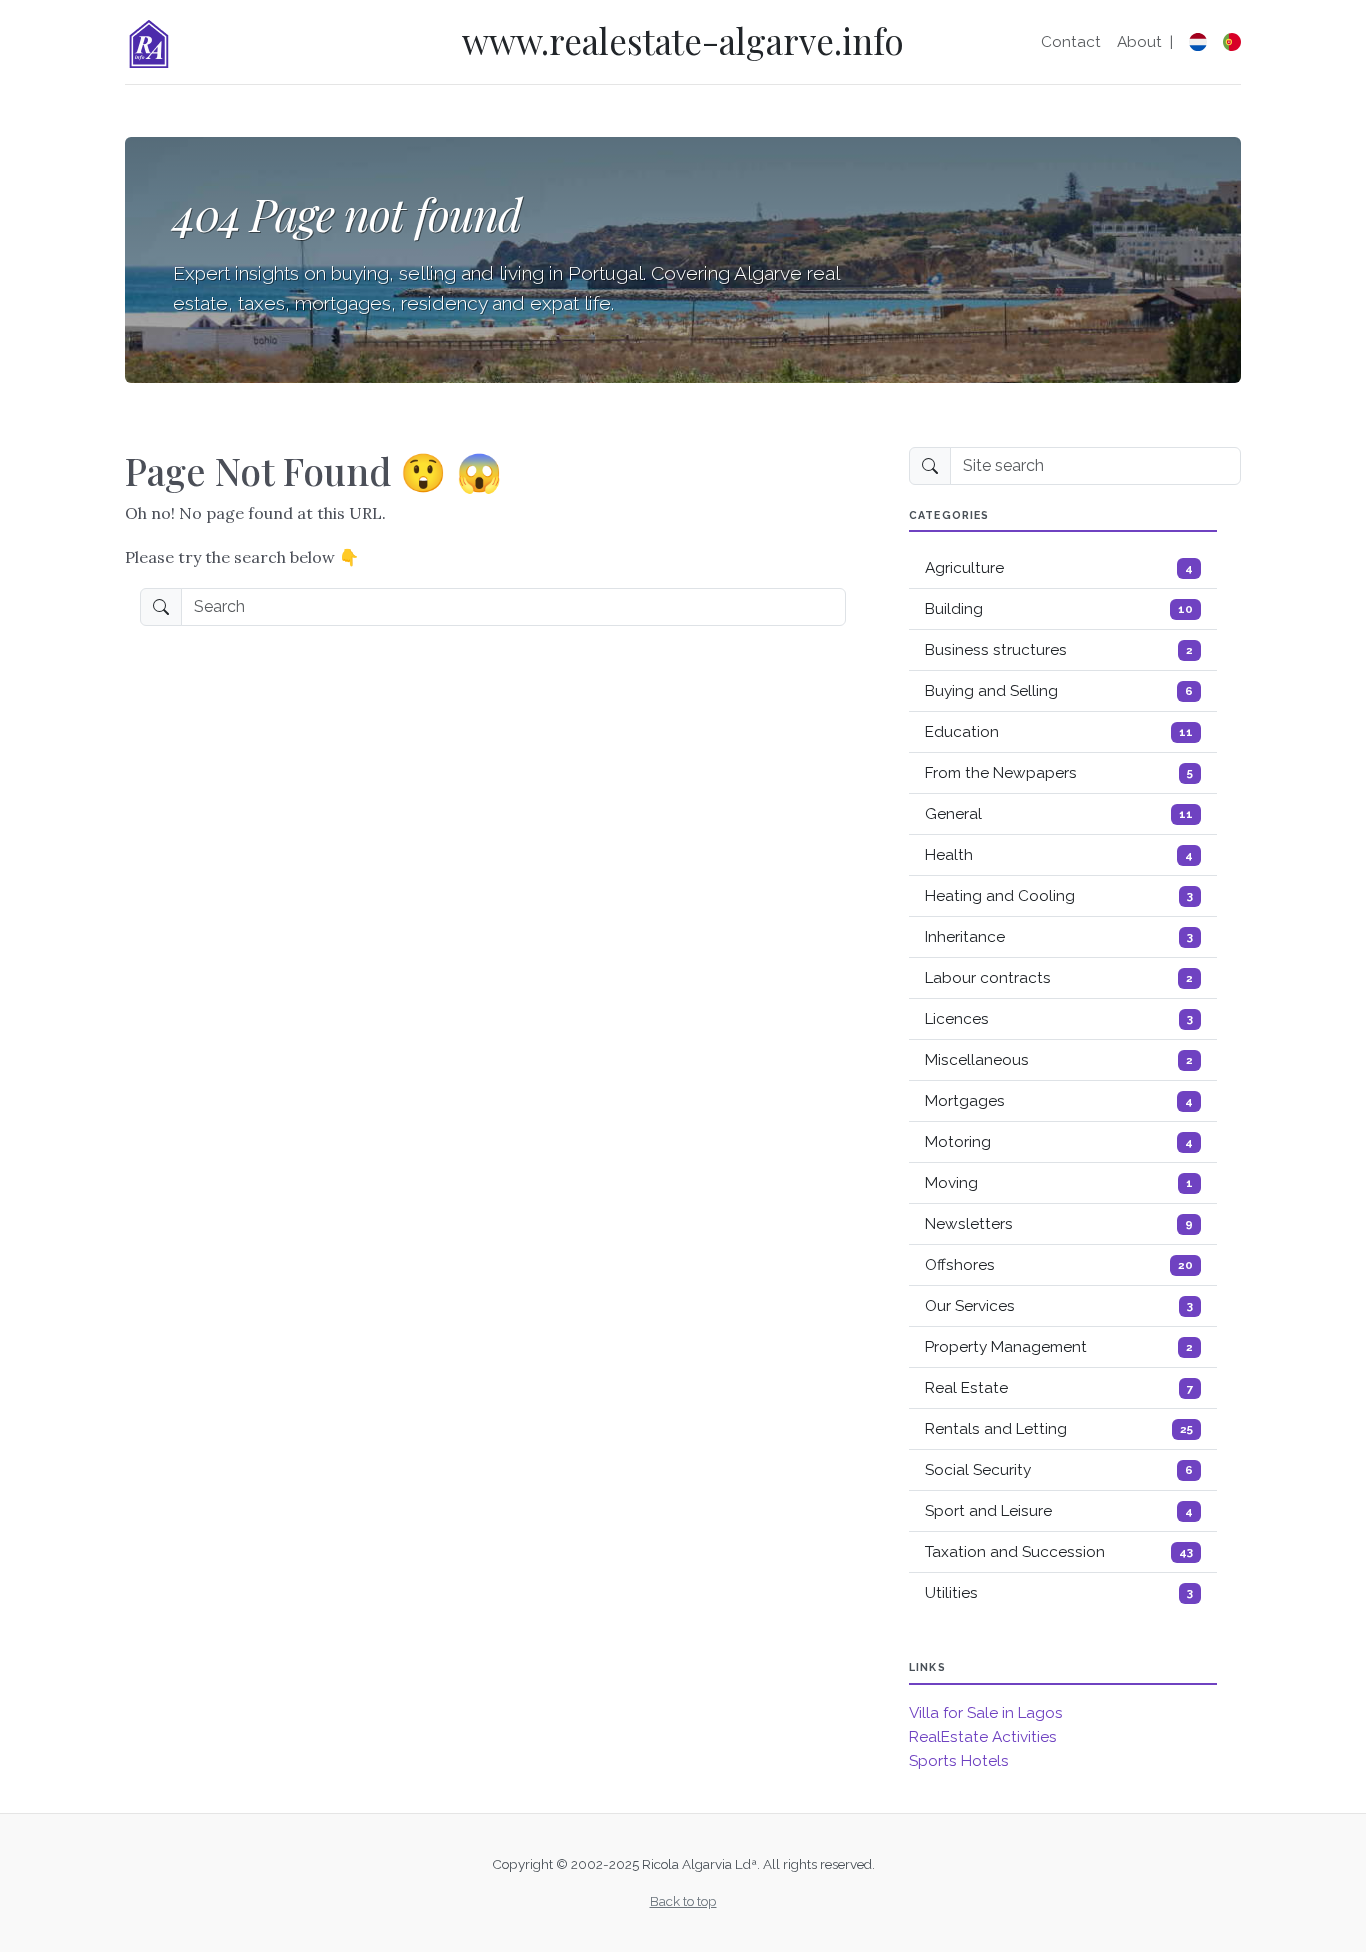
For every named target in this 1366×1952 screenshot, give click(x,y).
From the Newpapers (1059, 773)
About (1139, 42)
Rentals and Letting (1059, 1429)
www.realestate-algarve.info (683, 40)
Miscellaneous (1059, 1060)
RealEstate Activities (983, 1737)
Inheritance (1059, 937)
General (1059, 814)
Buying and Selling (1059, 691)
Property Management (1059, 1347)
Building (1059, 609)
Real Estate (1059, 1388)
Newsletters (1059, 1224)
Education (1059, 732)
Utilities (1059, 1593)
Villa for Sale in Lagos (986, 1713)
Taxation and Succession (1059, 1552)
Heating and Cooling (1059, 896)
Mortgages (1059, 1101)
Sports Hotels (959, 1761)
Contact (1071, 42)
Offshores (1059, 1265)
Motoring (1059, 1142)
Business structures (1059, 650)
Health (1059, 855)
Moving (1059, 1183)
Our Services (1059, 1306)
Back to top (683, 1901)
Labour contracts (1059, 978)
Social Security (1059, 1470)
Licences (1059, 1019)
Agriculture (1059, 568)
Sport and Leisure (1059, 1511)
